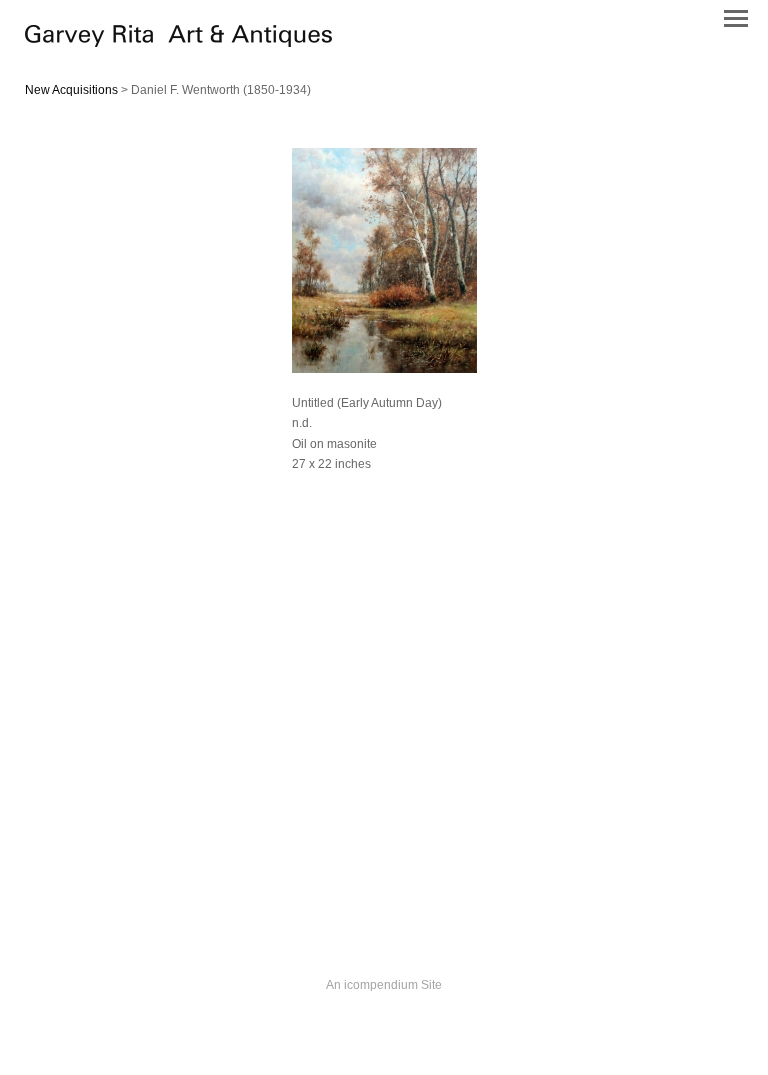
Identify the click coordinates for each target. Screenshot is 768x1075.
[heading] (178, 42)
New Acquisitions (71, 90)
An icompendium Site (384, 985)
